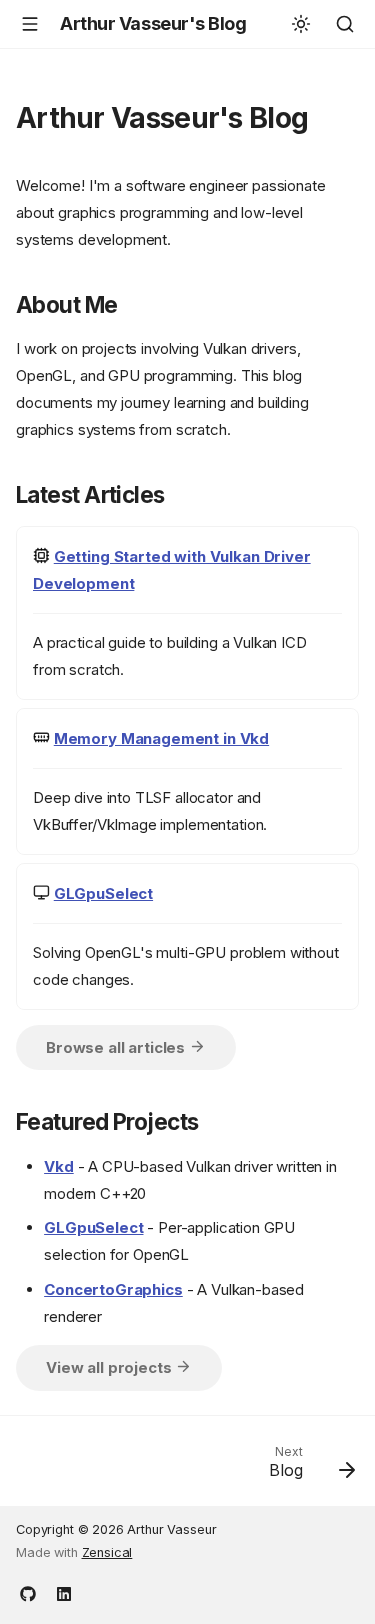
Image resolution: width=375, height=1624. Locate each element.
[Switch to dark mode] (301, 24)
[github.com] (28, 1592)
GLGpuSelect (103, 893)
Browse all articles (117, 1047)
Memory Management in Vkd (161, 738)
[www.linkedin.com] (64, 1592)
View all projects (110, 1367)
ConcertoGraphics (113, 1289)
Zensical (107, 1552)
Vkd (59, 1166)
